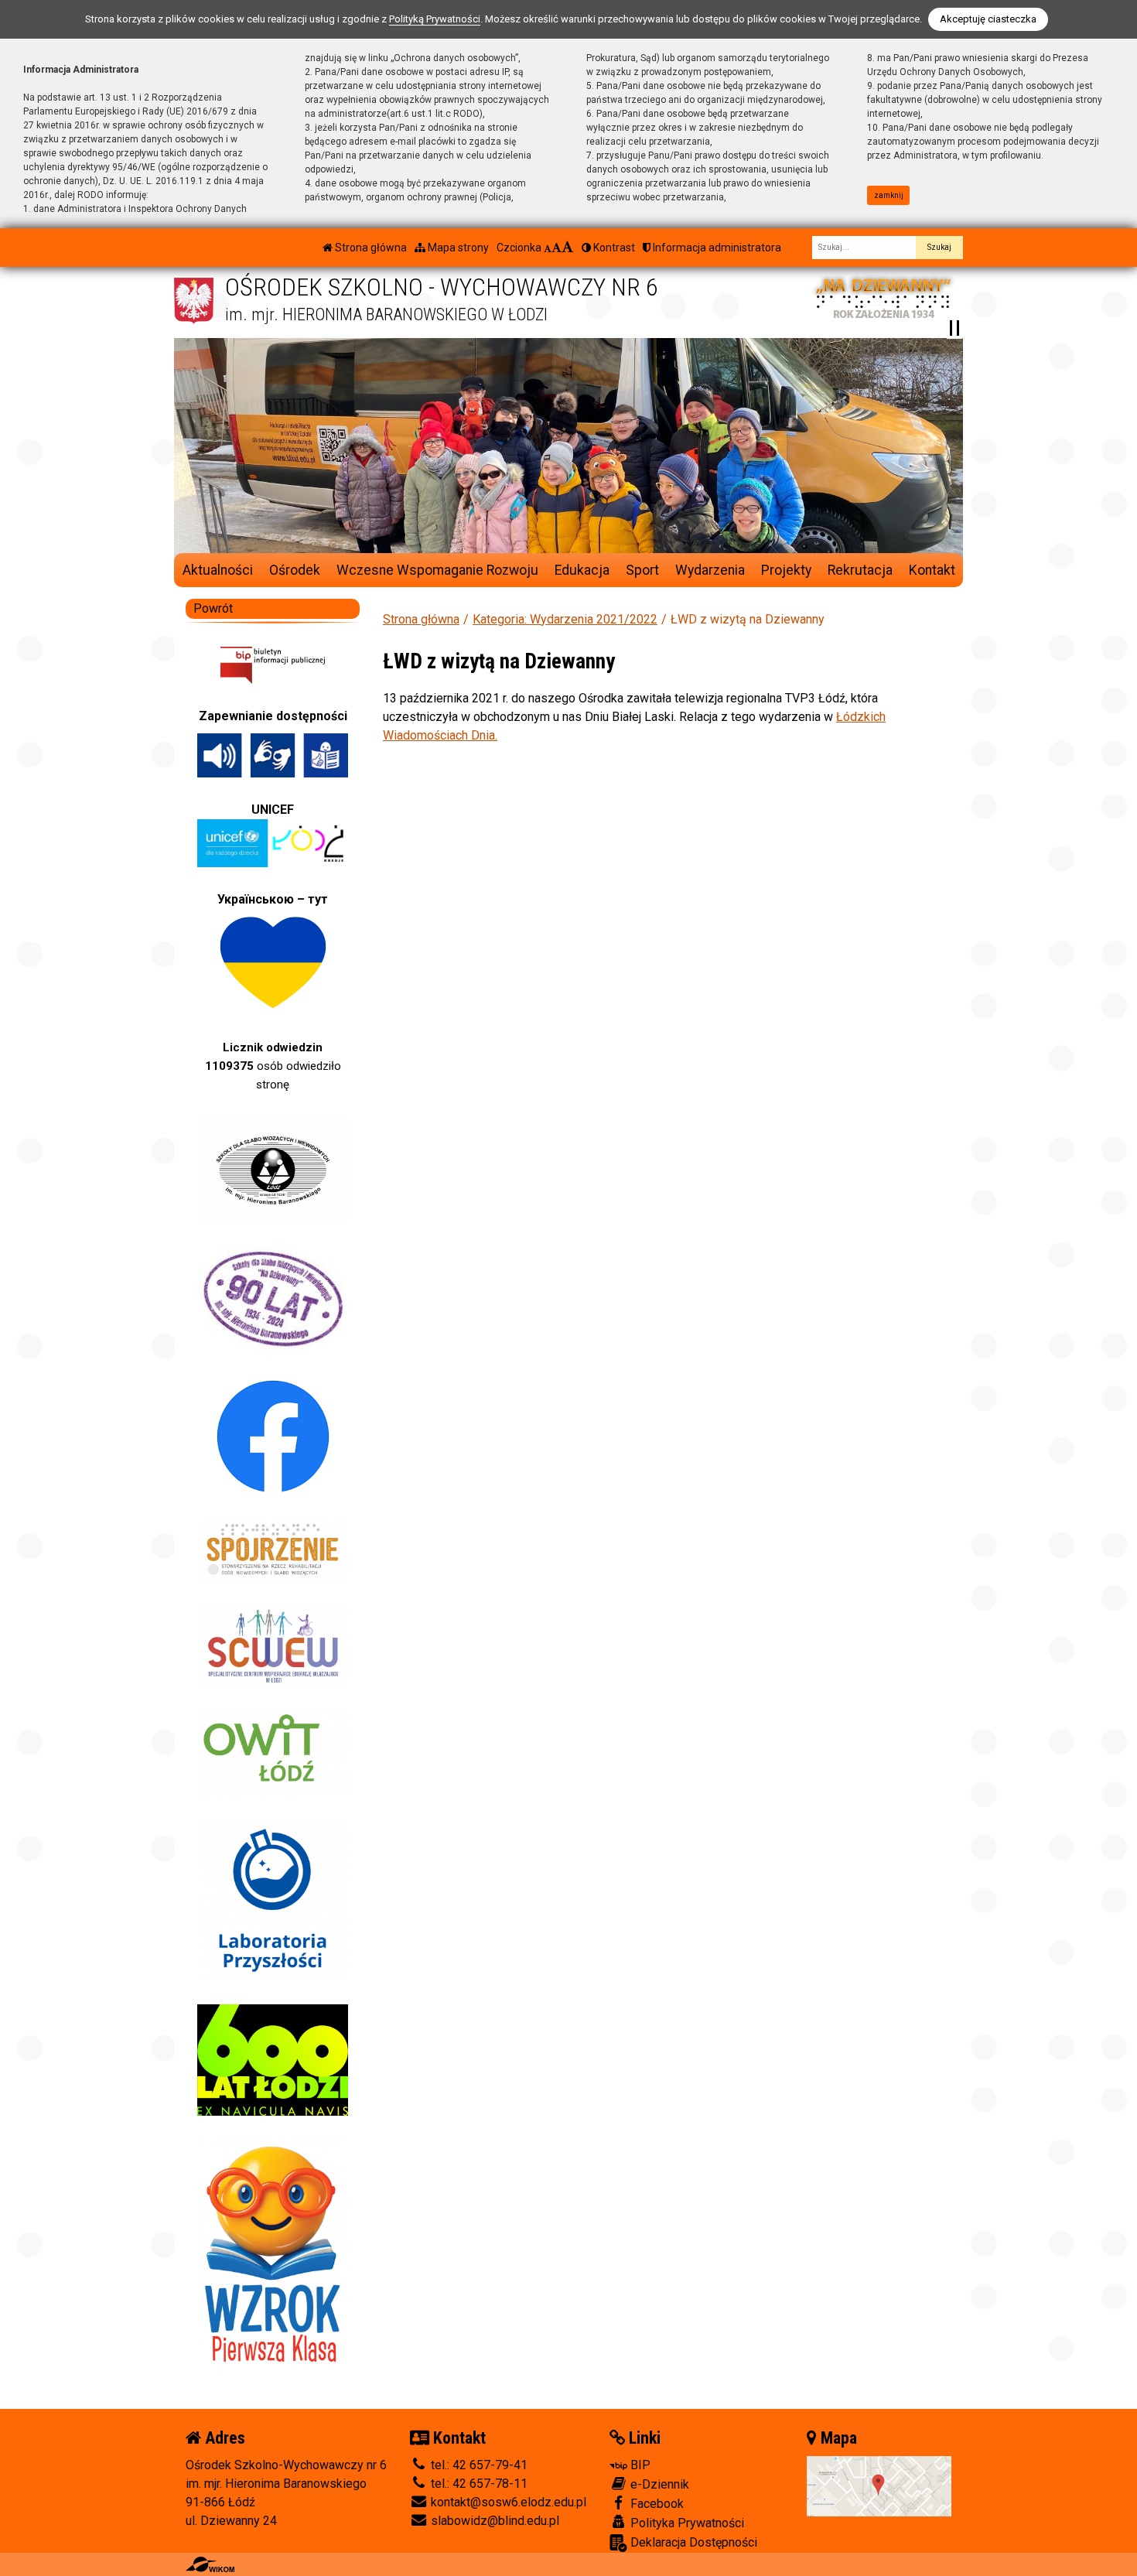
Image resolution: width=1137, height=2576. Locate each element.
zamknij (889, 195)
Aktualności (218, 570)
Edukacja (582, 570)
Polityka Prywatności (686, 2523)
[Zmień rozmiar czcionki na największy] (568, 248)
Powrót (213, 608)
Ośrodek (295, 570)
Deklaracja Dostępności (692, 2542)
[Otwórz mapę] (879, 2485)
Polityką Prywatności (435, 19)
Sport (642, 570)
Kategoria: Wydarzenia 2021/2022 (565, 619)
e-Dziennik (658, 2484)
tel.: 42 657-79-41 (478, 2465)
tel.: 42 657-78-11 (478, 2484)
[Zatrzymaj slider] (954, 328)
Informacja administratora (716, 248)
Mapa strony (457, 248)
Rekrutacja (860, 570)
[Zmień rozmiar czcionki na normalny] (548, 248)
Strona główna (370, 248)
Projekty (786, 570)
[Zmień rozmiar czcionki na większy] (557, 248)
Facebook (656, 2504)
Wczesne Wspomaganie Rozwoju (437, 570)
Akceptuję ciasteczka (988, 19)
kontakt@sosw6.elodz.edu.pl (507, 2502)
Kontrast (613, 248)
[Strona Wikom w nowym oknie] (210, 2564)
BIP (639, 2465)
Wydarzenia (710, 570)
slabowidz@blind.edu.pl (493, 2521)
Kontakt (932, 570)
